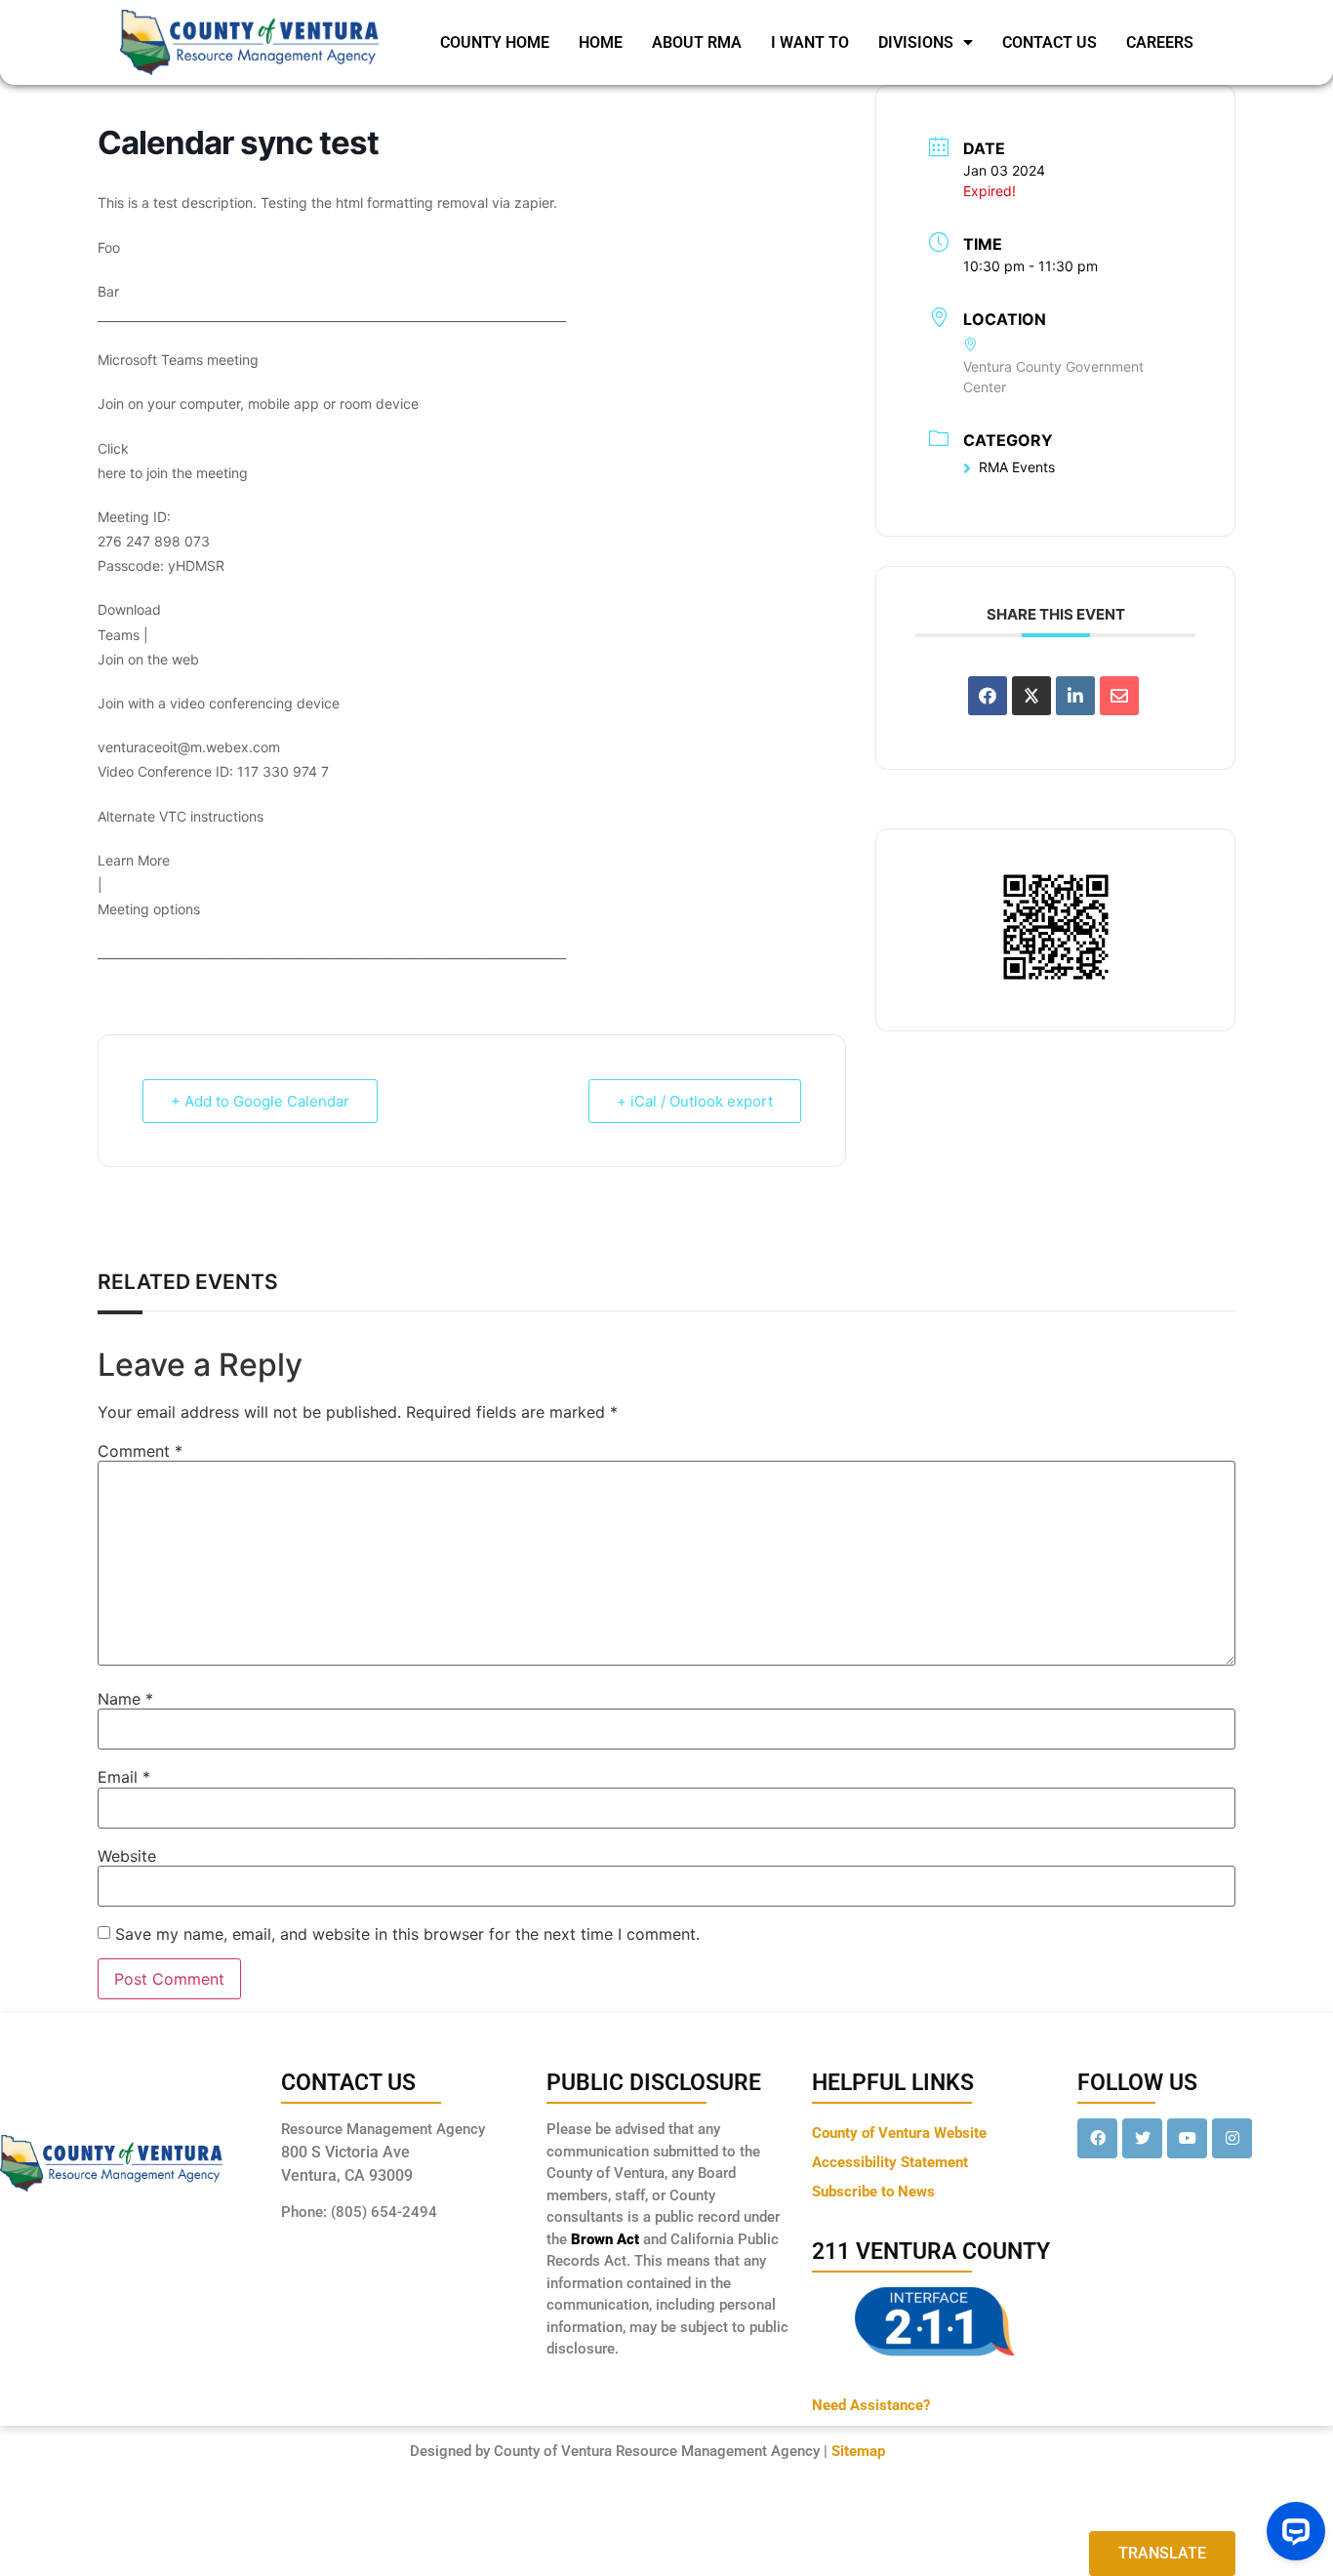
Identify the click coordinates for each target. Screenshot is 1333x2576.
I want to (810, 42)
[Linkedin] (1075, 696)
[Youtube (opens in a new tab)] (1187, 2138)
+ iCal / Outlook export (695, 1101)
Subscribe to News (873, 2192)
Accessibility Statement (890, 2162)
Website (127, 1856)
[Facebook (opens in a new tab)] (1097, 2138)
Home (601, 42)
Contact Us (1050, 42)
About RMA (697, 42)
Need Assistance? (871, 2405)
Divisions (916, 42)
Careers (1160, 42)
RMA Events (1017, 467)
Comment (140, 1451)
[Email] (1119, 696)
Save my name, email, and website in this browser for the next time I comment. (407, 1934)
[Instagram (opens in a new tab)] (1232, 2138)
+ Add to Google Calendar (260, 1101)
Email (124, 1777)
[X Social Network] (1031, 696)
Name (125, 1699)
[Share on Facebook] (988, 696)
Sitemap (858, 2451)
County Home (495, 42)
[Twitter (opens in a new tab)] (1142, 2138)
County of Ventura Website (899, 2133)
